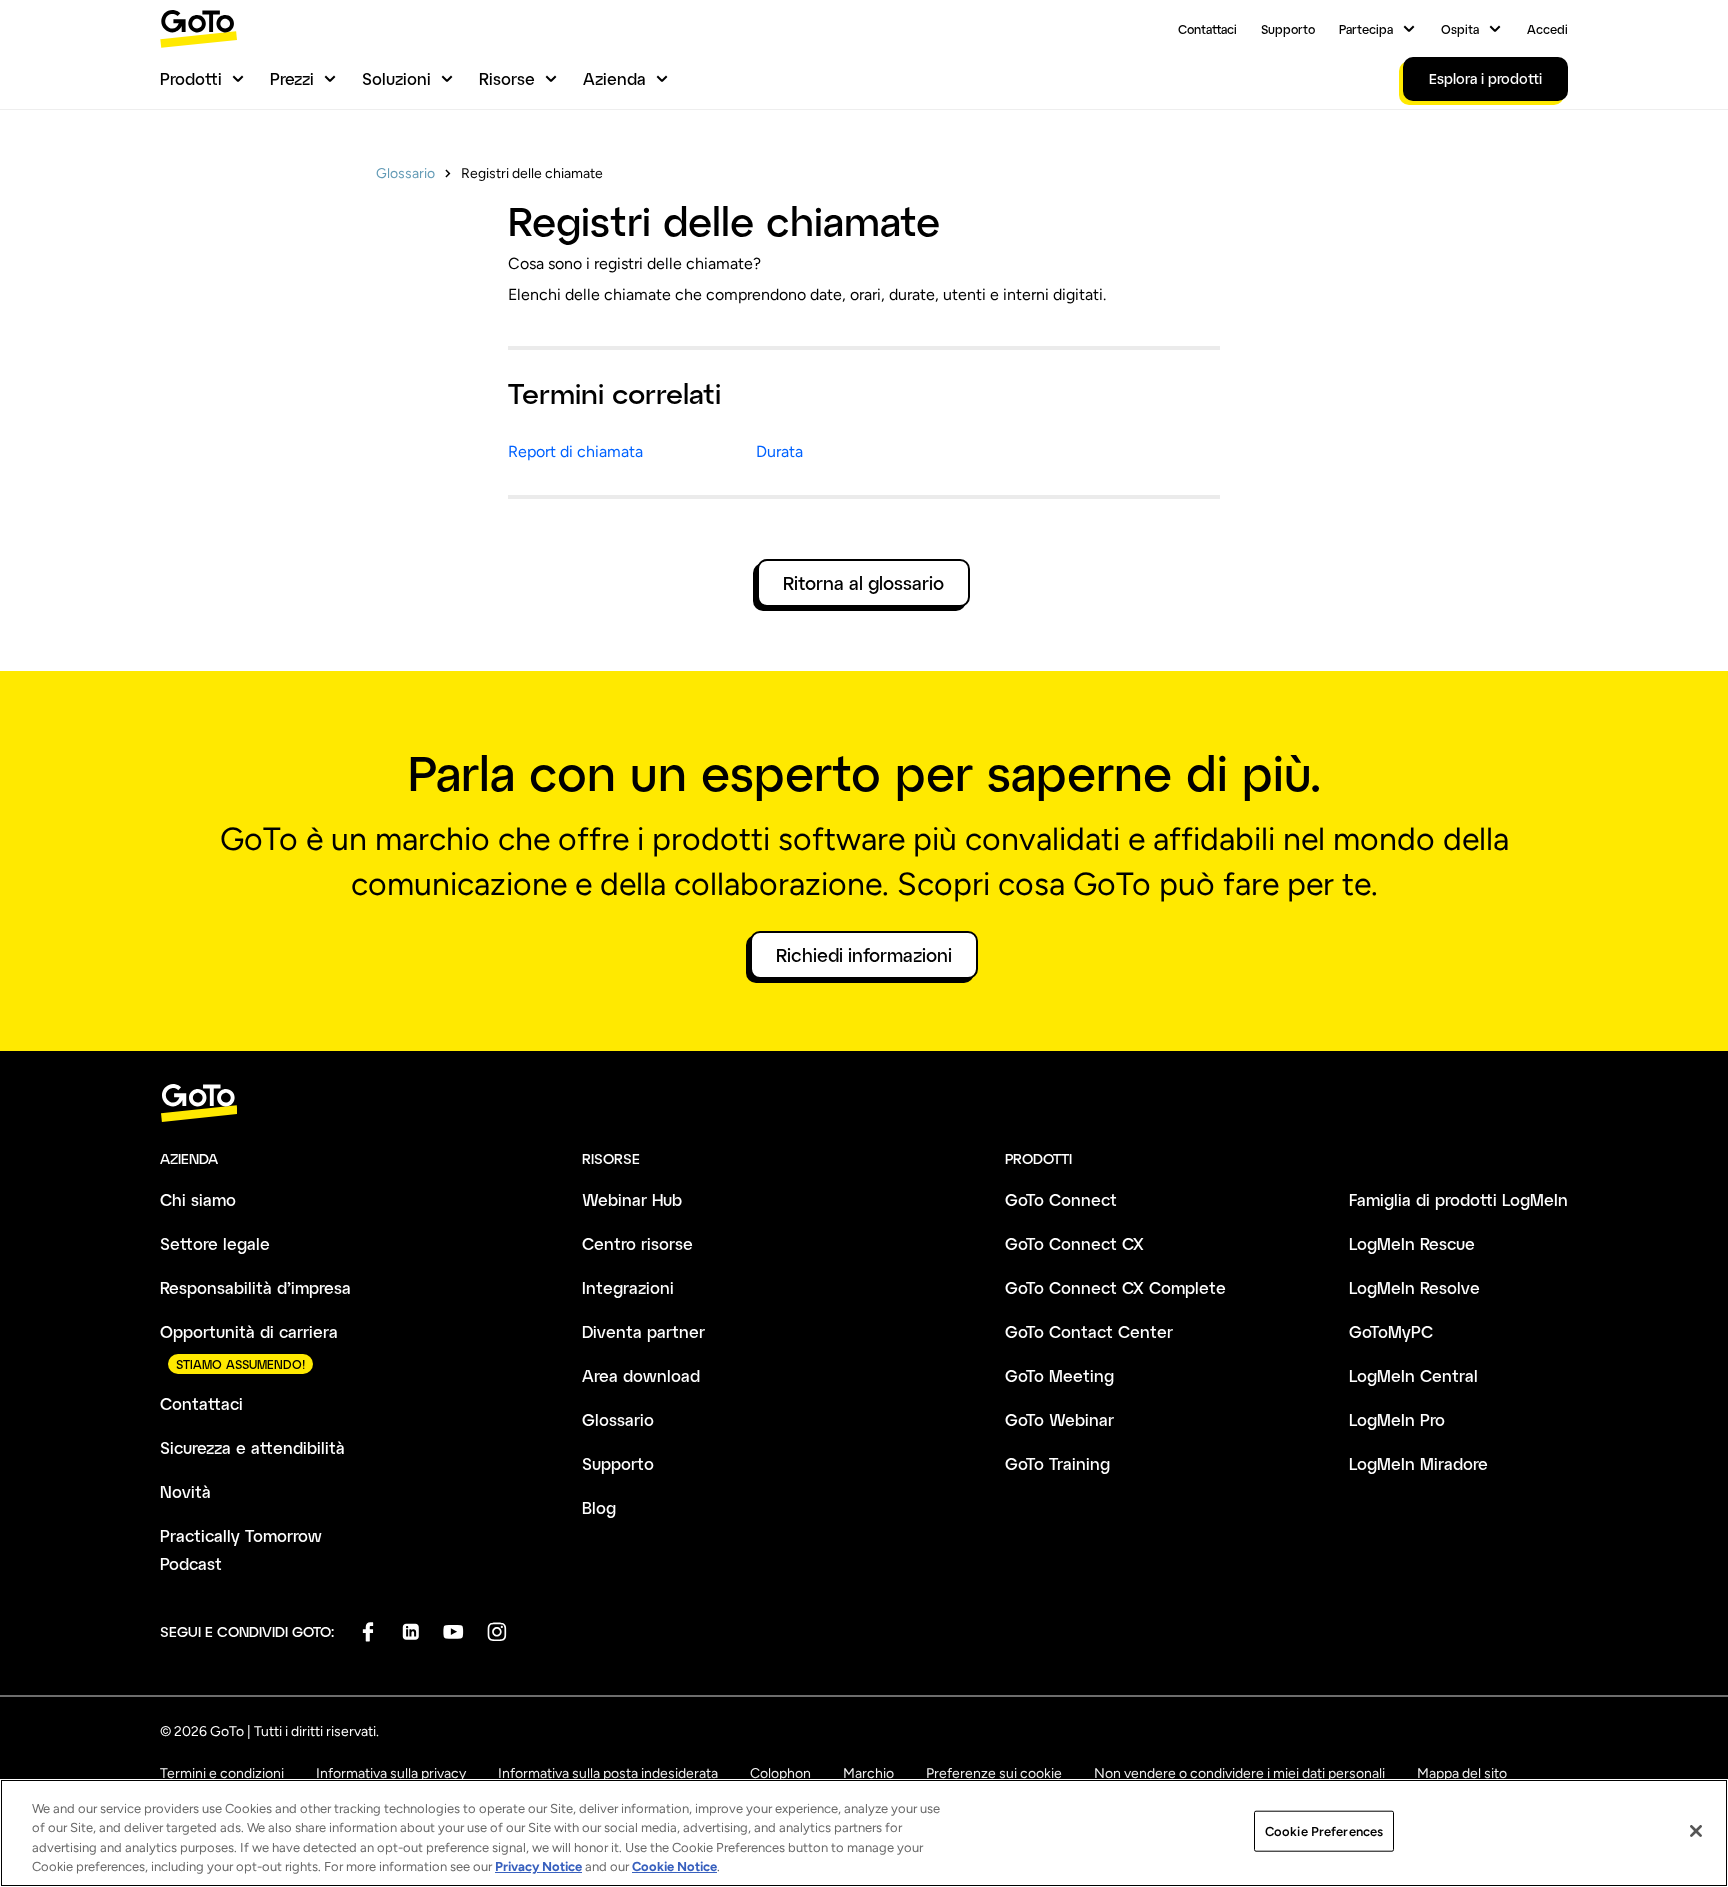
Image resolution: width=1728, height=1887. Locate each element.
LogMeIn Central (1413, 1375)
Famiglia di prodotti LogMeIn (1458, 1199)
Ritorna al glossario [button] (863, 583)
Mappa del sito (1462, 1773)
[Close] (1696, 1831)
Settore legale (215, 1243)
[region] (864, 1833)
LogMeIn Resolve (1414, 1287)
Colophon (780, 1773)
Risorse (507, 78)
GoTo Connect (1061, 1199)
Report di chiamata (575, 451)
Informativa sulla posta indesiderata (608, 1773)
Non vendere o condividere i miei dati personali (1239, 1773)
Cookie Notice (674, 1866)
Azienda (614, 78)
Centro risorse (637, 1243)
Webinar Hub (632, 1199)
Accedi (1547, 29)
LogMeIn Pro (1397, 1419)
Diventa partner (643, 1331)
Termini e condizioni (222, 1773)
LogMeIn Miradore (1418, 1463)
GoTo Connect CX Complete (1115, 1287)
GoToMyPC (1391, 1331)
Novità (185, 1491)
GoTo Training (1057, 1463)
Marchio (868, 1773)
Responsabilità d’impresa (255, 1287)
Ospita (1460, 29)
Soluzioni (396, 78)
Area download (641, 1375)
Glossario (405, 173)
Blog (599, 1507)
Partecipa (1366, 29)
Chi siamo (198, 1199)
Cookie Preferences (1324, 1831)
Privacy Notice (538, 1866)
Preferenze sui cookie (994, 1773)
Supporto (1288, 29)
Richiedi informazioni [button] (864, 955)
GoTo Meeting (1059, 1375)
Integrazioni (628, 1287)
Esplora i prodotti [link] (1485, 78)
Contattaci (1207, 29)
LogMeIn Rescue (1412, 1243)
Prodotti (191, 78)
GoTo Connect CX (1074, 1243)
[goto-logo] (864, 1103)
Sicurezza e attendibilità (252, 1447)
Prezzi (292, 78)
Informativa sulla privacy (391, 1773)
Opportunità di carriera (249, 1331)
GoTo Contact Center (1089, 1331)
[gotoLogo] (199, 28)
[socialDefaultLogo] (367, 1631)
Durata (779, 451)
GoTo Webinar (1059, 1419)
